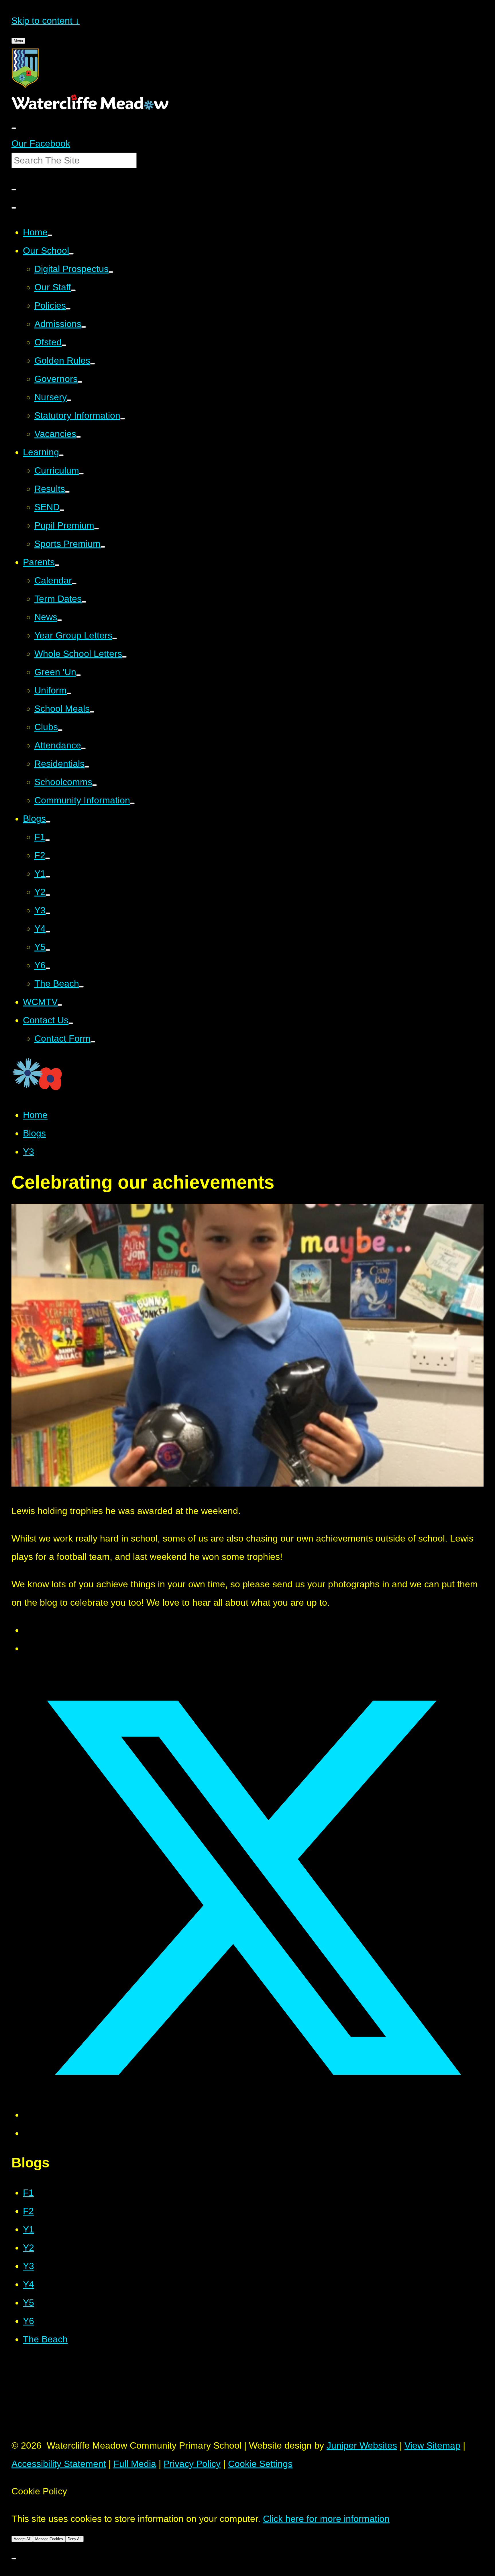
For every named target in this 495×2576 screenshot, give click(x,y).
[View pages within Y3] (48, 913)
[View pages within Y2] (48, 895)
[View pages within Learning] (61, 455)
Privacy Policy (192, 2464)
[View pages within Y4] (48, 932)
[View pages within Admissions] (84, 327)
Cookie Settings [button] (260, 2464)
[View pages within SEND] (62, 510)
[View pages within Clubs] (60, 730)
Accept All (22, 2539)
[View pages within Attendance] (83, 748)
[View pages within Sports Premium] (103, 547)
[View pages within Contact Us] (71, 1023)
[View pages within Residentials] (87, 767)
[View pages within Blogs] (48, 822)
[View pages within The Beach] (81, 987)
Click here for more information (326, 2519)
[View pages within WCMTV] (60, 1005)
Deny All (74, 2539)
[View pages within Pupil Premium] (97, 529)
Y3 (29, 1152)
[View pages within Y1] (48, 877)
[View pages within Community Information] (132, 803)
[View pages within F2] (48, 858)
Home (35, 1115)
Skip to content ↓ (46, 21)
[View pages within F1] (48, 840)
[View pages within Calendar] (74, 584)
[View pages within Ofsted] (64, 345)
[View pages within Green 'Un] (78, 675)
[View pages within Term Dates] (84, 602)
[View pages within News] (60, 620)
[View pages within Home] (50, 235)
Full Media (135, 2464)
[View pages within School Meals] (92, 712)
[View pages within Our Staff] (73, 290)
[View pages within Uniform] (69, 693)
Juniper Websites (362, 2445)
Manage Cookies (49, 2539)
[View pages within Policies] (68, 309)
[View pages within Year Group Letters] (115, 638)
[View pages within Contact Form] (93, 1042)
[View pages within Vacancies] (78, 437)
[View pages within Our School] (71, 254)
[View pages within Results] (67, 492)
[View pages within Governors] (80, 382)
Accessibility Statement (59, 2464)
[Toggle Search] (14, 208)
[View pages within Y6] (48, 968)
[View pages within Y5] (48, 950)
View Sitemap (432, 2445)
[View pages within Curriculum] (81, 474)
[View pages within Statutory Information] (123, 419)
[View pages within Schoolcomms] (95, 785)
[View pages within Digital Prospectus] (111, 272)
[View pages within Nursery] (69, 400)
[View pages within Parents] (57, 565)
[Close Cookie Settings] (14, 2559)
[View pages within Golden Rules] (93, 364)
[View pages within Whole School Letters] (124, 657)
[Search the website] (14, 190)
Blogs (34, 1133)
